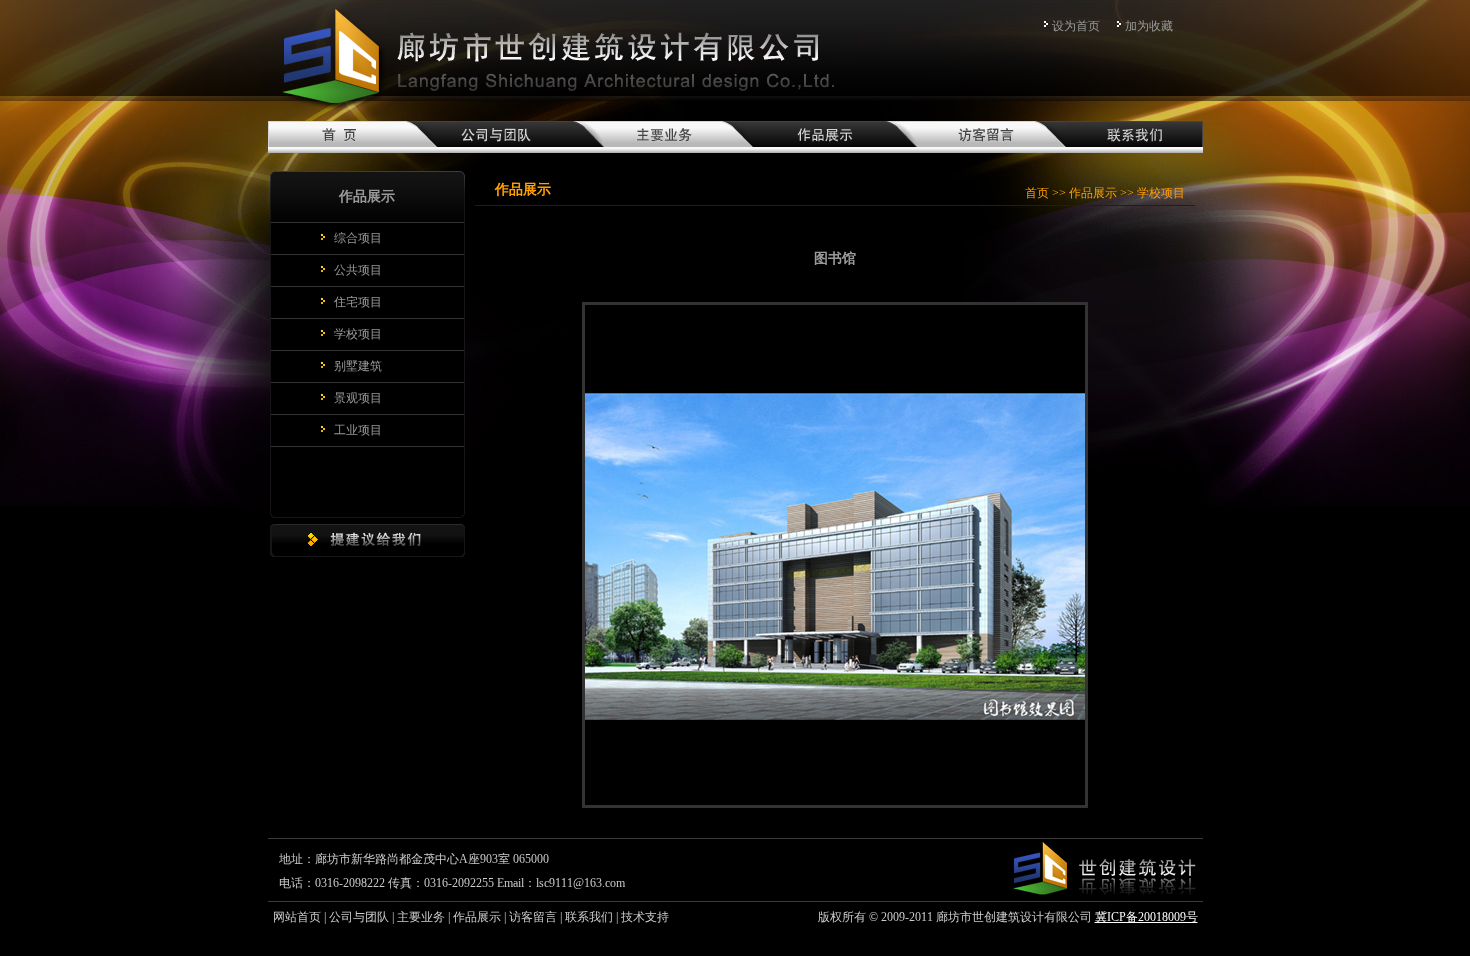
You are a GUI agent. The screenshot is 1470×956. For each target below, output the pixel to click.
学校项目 (358, 334)
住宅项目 (358, 302)
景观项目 (358, 398)
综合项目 (358, 238)
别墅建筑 (358, 366)
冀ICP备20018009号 (1146, 917)
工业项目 (358, 430)
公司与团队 (359, 917)
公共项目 (358, 270)
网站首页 (297, 917)
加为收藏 (1149, 26)
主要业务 (421, 917)
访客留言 (533, 917)
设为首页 (1076, 26)
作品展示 (1093, 193)
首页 (1037, 193)
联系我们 (589, 917)
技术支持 (645, 917)
